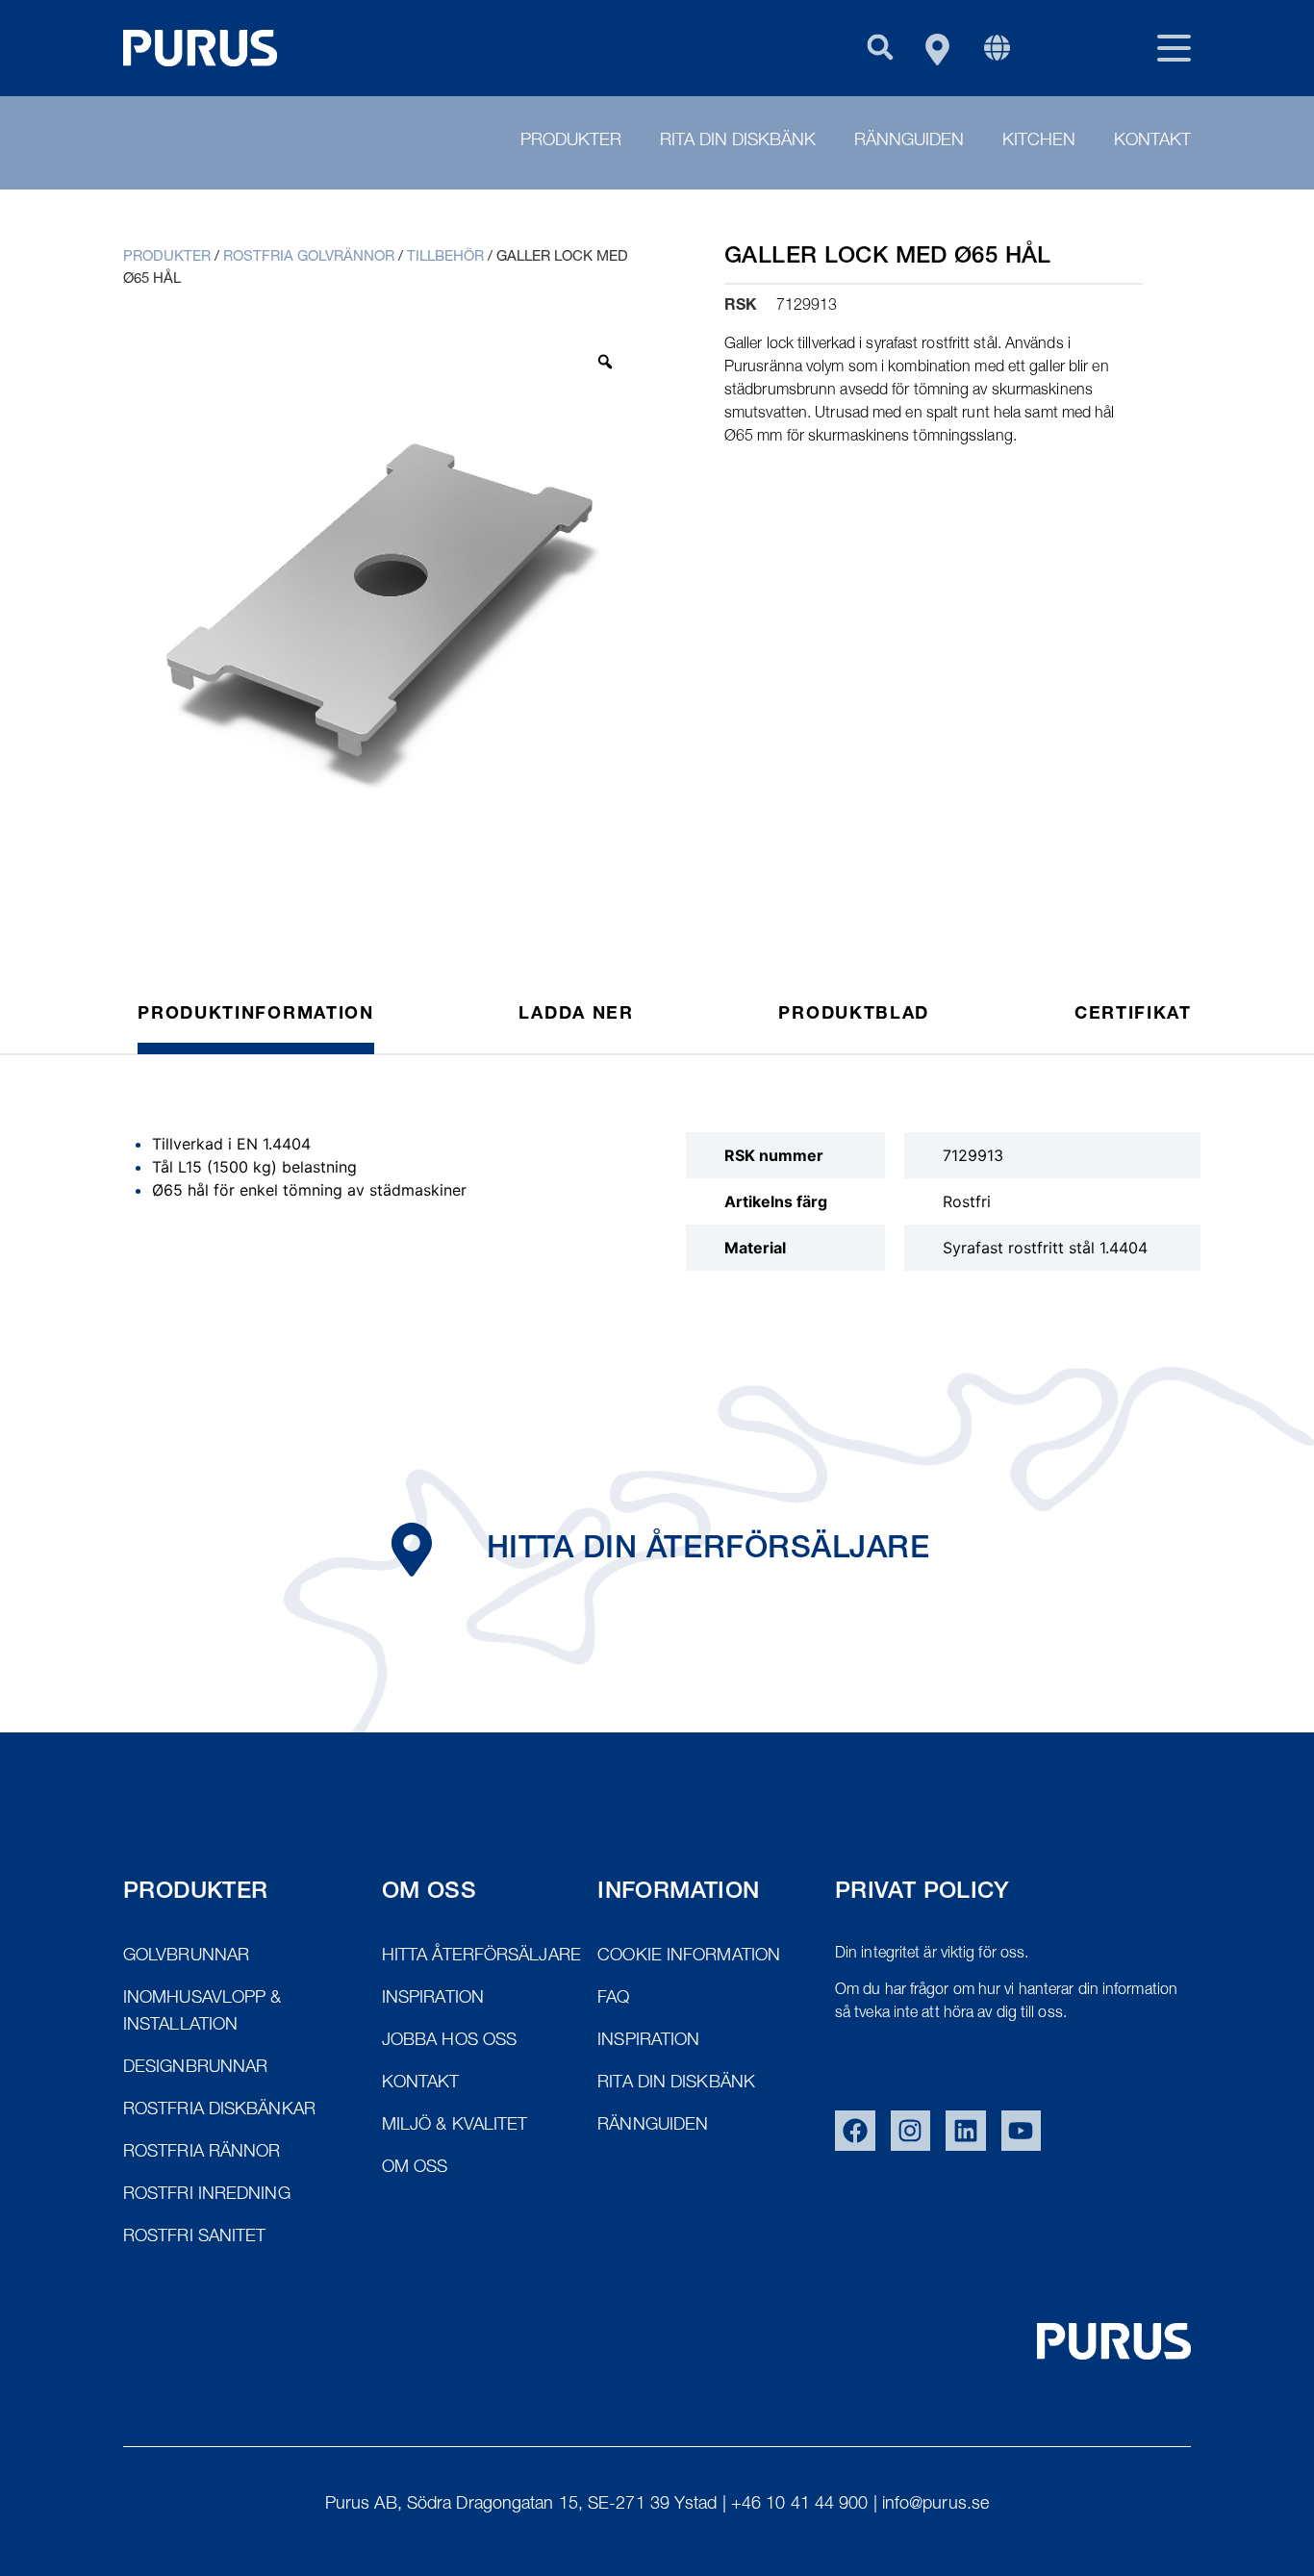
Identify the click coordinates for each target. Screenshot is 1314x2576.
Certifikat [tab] (1133, 1015)
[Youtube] (1022, 2131)
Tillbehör (445, 257)
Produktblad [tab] (854, 1015)
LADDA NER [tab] (576, 1015)
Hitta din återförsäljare (708, 1551)
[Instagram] (911, 2131)
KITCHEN (1039, 141)
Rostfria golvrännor (309, 257)
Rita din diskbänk (738, 141)
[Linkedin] (966, 2131)
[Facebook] (855, 2131)
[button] (880, 47)
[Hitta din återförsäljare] (412, 1550)
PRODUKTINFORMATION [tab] (256, 1015)
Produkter (571, 141)
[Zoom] (605, 362)
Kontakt (1152, 141)
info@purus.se (935, 2505)
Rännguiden (909, 141)
